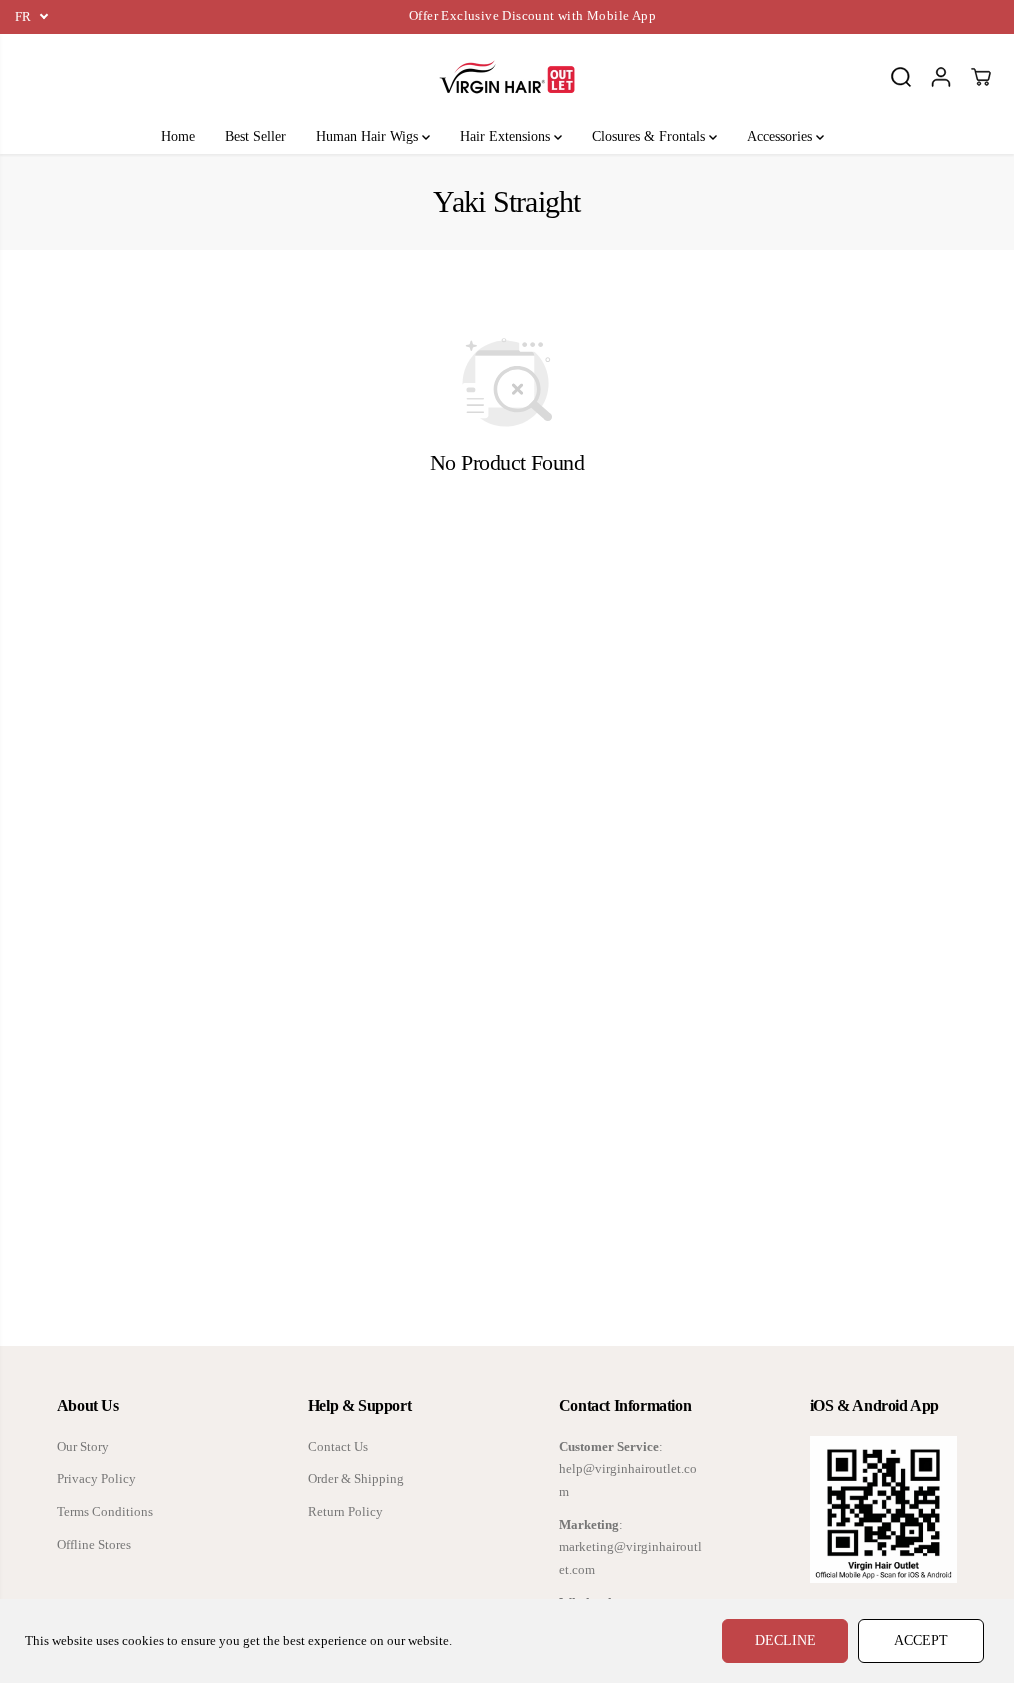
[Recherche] (901, 77)
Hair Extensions (507, 136)
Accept (921, 1640)
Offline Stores (94, 1545)
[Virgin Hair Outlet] (507, 77)
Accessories (781, 136)
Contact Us (338, 1447)
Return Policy (345, 1512)
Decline (785, 1640)
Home (178, 136)
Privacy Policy (96, 1479)
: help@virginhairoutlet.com (628, 1469)
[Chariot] (981, 77)
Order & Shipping (356, 1479)
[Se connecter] (941, 77)
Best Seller (255, 136)
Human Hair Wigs (369, 136)
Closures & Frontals (650, 136)
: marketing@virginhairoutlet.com (630, 1547)
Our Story (83, 1447)
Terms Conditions (105, 1512)
